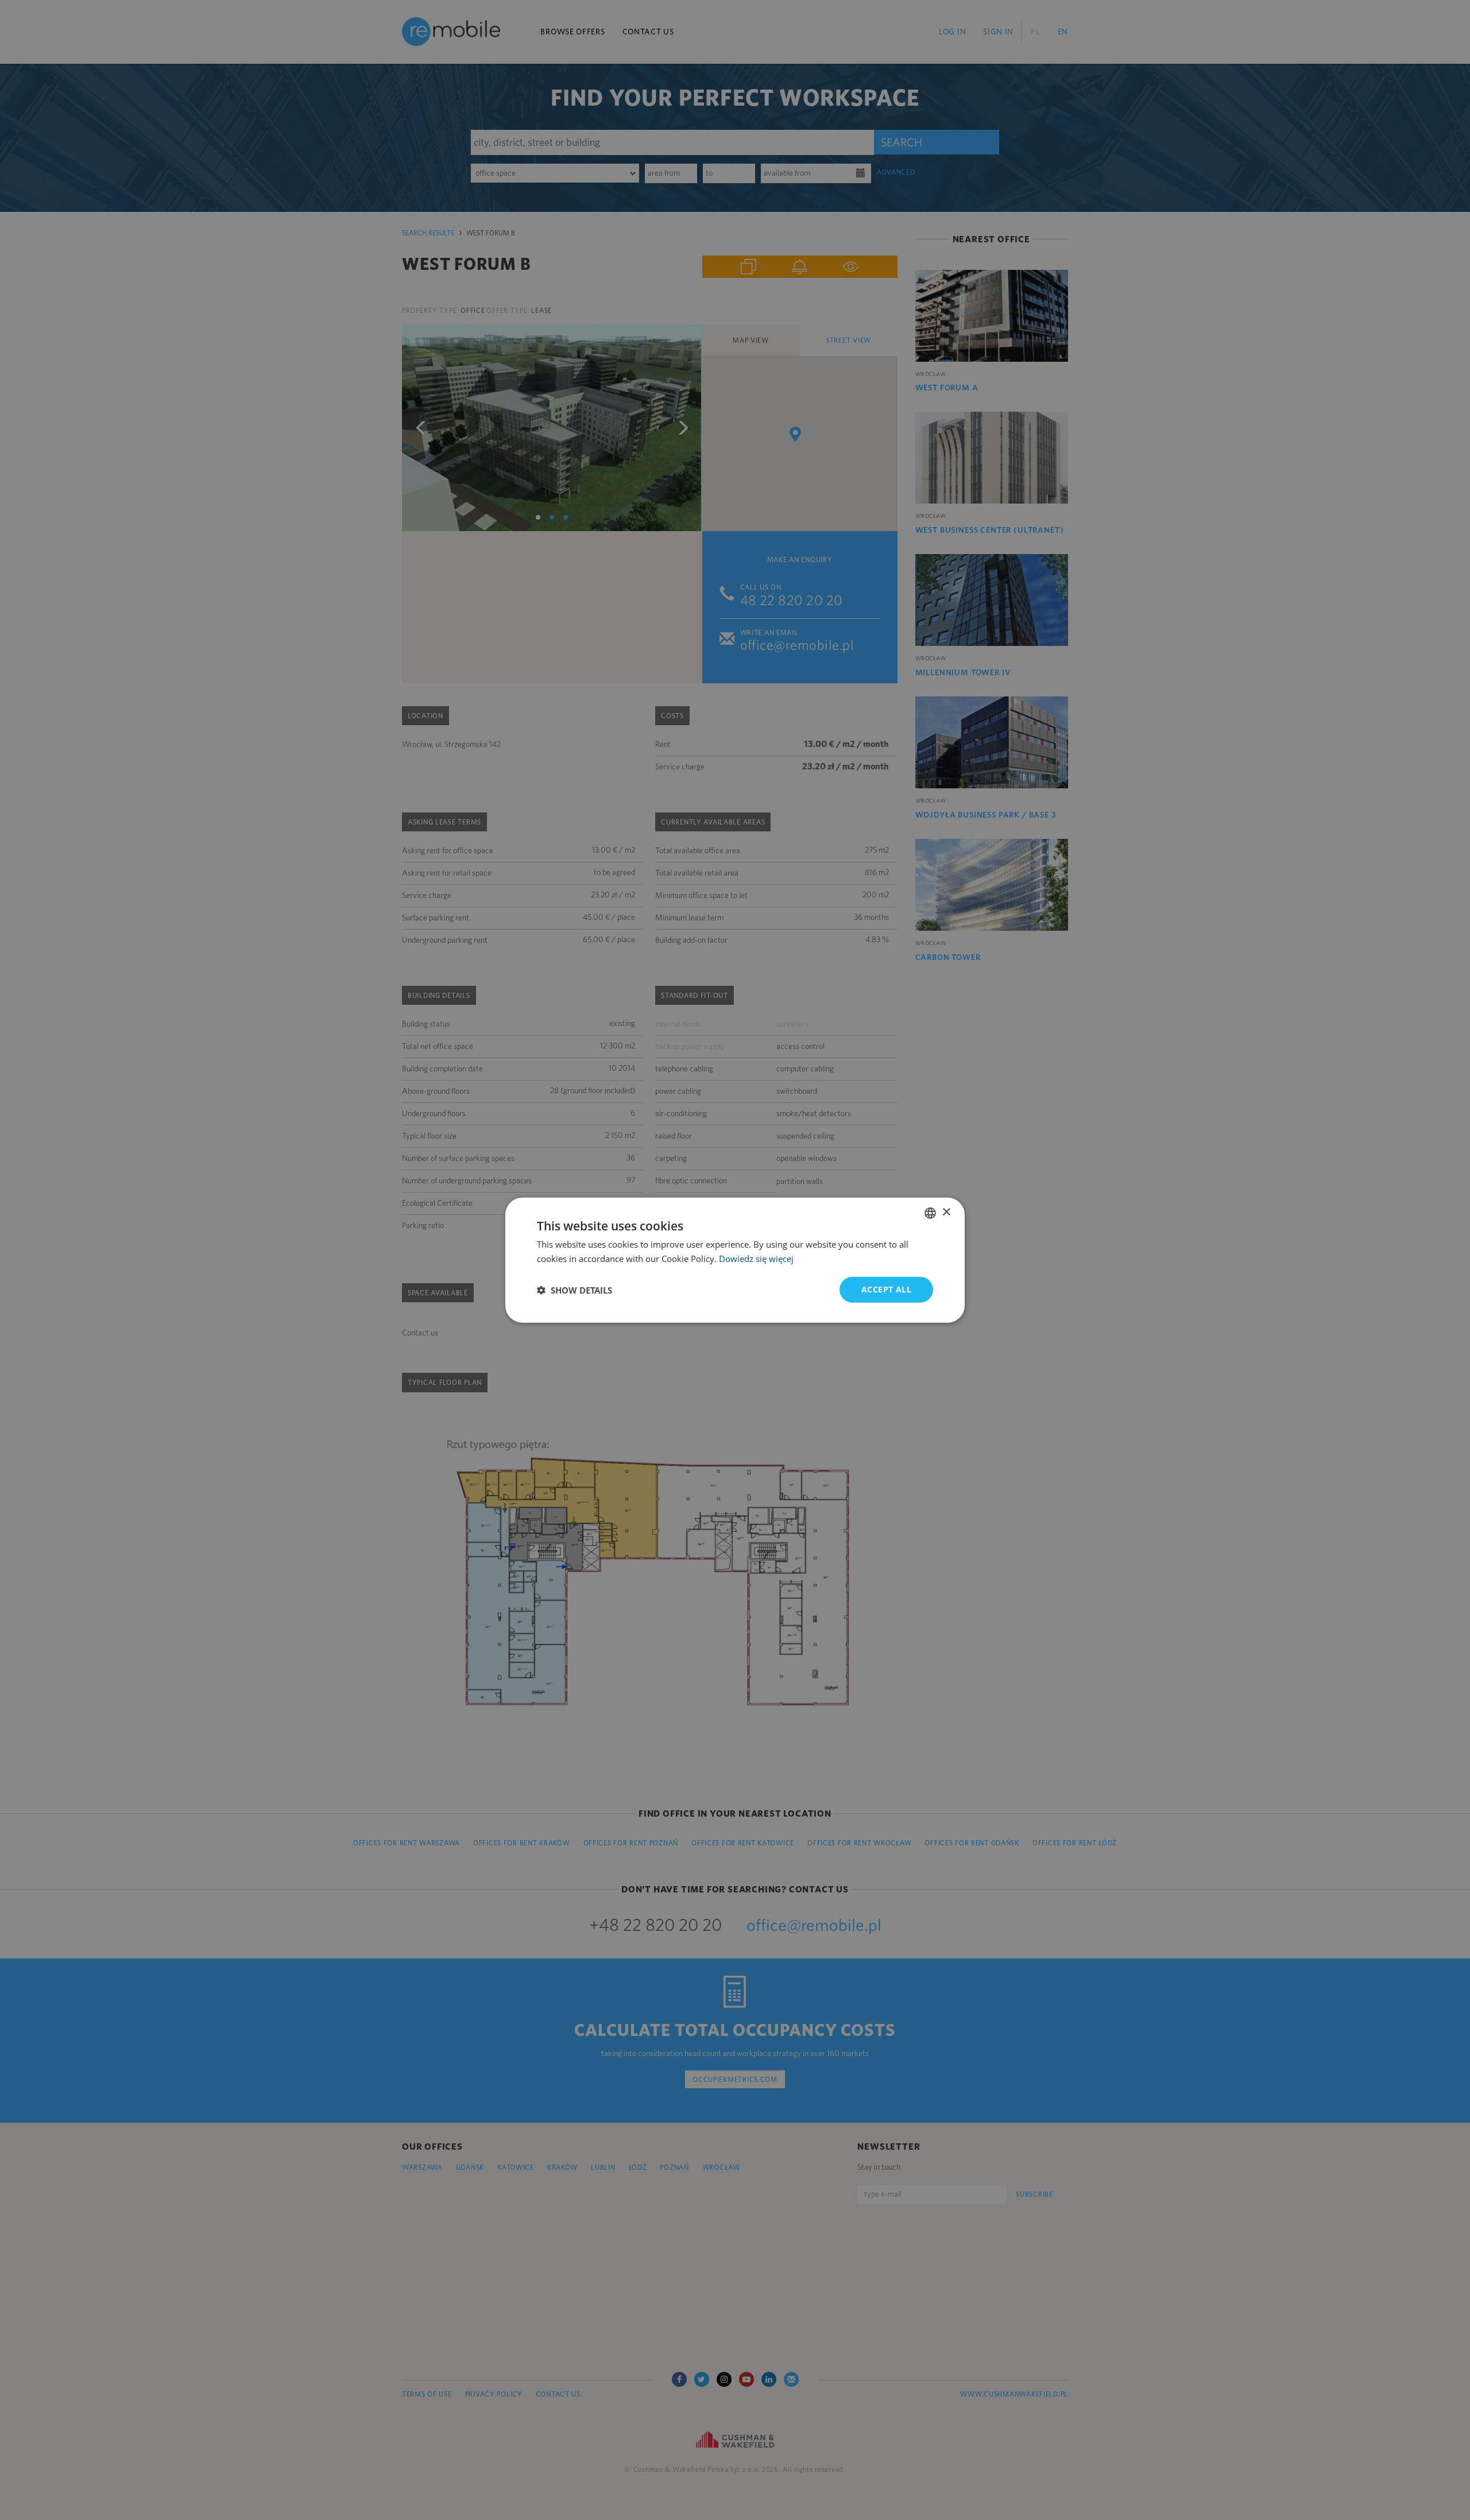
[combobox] (930, 1213)
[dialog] (735, 1260)
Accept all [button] (886, 1289)
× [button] (946, 1212)
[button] (575, 1290)
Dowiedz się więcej (756, 1258)
